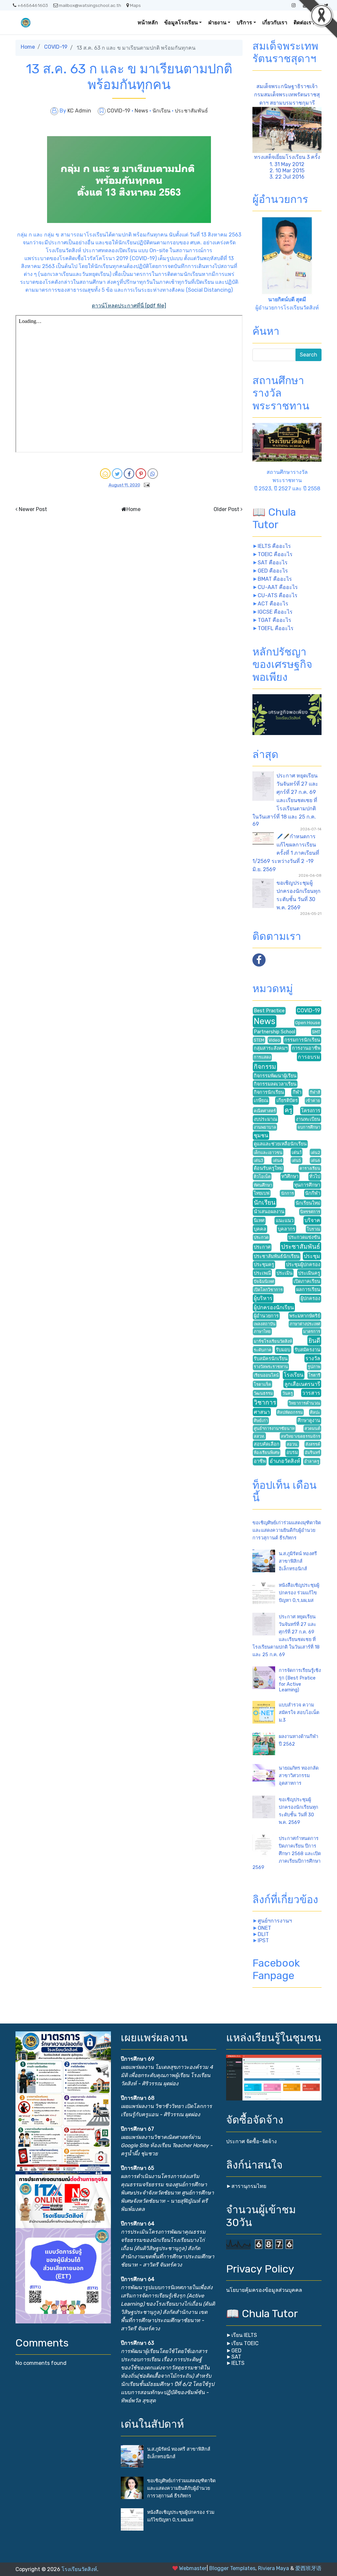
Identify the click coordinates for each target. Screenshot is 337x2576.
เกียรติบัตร (287, 1101)
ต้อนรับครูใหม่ (268, 1168)
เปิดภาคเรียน (307, 1281)
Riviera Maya (273, 2568)
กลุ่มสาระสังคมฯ (271, 1048)
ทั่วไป (315, 1177)
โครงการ (311, 1111)
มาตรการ (312, 1331)
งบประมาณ (265, 1119)
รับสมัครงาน (307, 1350)
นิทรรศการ (310, 1212)
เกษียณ (261, 1101)
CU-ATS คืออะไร (278, 595)
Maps (135, 5)
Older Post (226, 509)
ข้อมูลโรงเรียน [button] (181, 23)
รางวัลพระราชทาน (271, 1367)
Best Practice (269, 1011)
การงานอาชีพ (306, 1048)
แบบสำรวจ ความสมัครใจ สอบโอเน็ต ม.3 (299, 1713)
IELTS (238, 2363)
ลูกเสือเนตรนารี (302, 1384)
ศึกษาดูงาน (309, 1421)
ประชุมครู (264, 1265)
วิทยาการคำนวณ (304, 1403)
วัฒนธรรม (263, 1393)
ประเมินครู (309, 1273)
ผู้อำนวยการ (266, 1316)
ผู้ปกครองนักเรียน (274, 1307)
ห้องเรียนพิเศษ (267, 1452)
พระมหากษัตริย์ (305, 1316)
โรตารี (314, 1375)
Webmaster (193, 2568)
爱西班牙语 (308, 2568)
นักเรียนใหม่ (308, 1203)
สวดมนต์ (312, 1428)
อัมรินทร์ (312, 1452)
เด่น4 (278, 1160)
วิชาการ (265, 1402)
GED (236, 2351)
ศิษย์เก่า (261, 1421)
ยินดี (314, 1341)
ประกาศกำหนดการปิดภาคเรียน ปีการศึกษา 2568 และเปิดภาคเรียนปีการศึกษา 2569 (287, 1853)
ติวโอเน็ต (262, 1177)
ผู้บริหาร (263, 1298)
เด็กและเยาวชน (268, 1153)
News (142, 111)
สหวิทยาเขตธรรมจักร (300, 1436)
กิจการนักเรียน (269, 1092)
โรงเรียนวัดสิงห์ (79, 2569)
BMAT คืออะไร (275, 579)
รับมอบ (283, 1350)
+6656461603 (33, 5)
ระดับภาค (263, 1350)
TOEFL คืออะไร (276, 628)
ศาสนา (262, 1412)
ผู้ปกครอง (310, 1299)
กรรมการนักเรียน (302, 1040)
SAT (236, 2357)
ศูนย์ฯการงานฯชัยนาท (274, 1428)
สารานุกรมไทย (249, 2186)
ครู (288, 1110)
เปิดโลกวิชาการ (268, 1290)
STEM (259, 1040)
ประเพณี (262, 1273)
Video (274, 1040)
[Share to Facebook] (129, 474)
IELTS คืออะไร (274, 546)
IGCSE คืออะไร (275, 612)
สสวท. (259, 1436)
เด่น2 (315, 1153)
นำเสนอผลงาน (269, 1212)
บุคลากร (286, 1229)
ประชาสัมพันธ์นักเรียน (277, 1256)
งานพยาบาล (265, 1127)
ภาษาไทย (262, 1331)
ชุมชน (261, 1135)
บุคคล (260, 1229)
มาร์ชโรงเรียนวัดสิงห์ (273, 1341)
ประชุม (312, 1256)
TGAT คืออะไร (274, 620)
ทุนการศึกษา (307, 1185)
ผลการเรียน (308, 1290)
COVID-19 (56, 47)
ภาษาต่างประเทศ (305, 1324)
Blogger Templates (232, 2568)
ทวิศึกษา (290, 1177)
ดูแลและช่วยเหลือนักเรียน (280, 1144)
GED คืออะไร (273, 571)
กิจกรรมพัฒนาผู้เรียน (275, 1076)
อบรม (292, 1452)
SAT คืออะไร (273, 563)
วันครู (288, 1393)
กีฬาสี (315, 1092)
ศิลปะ (315, 1412)
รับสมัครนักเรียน (271, 1359)
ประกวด (261, 1237)
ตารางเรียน (310, 1168)
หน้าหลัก (148, 23)
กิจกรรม (265, 1067)
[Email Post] (145, 485)
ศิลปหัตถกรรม (290, 1412)
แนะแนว (285, 1221)
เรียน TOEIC (245, 2343)
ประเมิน (285, 1273)
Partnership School (274, 1032)
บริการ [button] (244, 23)
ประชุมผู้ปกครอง (303, 1265)
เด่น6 (315, 1160)
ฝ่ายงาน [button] (217, 23)
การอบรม (309, 1057)
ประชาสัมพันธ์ (191, 111)
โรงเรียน (294, 1375)
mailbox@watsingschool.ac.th (90, 5)
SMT (316, 1032)
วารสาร (311, 1393)
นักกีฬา (313, 1193)
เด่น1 (297, 1153)
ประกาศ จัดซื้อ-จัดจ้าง (251, 2141)
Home (28, 47)
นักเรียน (162, 111)
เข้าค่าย (313, 1101)
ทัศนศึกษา (263, 1185)
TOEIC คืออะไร (275, 554)
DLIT (263, 1934)
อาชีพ (260, 1461)
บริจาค (312, 1220)
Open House (308, 1023)
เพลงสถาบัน (265, 1324)
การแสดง (262, 1057)
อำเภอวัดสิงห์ (285, 1461)
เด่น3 (259, 1160)
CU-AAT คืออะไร (278, 587)
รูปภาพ (314, 1367)
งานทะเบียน (308, 1119)
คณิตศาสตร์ (265, 1111)
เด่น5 (296, 1160)
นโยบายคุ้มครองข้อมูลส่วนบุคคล (264, 2290)
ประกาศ (262, 1247)
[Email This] (105, 474)
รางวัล (313, 1358)
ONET (264, 1928)
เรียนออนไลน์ (266, 1375)
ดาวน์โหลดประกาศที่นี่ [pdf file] (129, 306)
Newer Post (33, 509)
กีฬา (297, 1092)
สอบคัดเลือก (267, 1444)
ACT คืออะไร (273, 604)
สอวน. (292, 1444)
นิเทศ (259, 1221)
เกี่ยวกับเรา (275, 23)
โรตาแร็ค (262, 1384)
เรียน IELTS (244, 2335)
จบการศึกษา (309, 1127)
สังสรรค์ (313, 1444)
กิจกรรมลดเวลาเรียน (275, 1084)
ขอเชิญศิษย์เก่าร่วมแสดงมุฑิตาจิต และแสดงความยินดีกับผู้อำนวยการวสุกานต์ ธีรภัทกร (287, 1530)
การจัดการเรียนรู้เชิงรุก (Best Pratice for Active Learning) (300, 1680)
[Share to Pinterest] (141, 474)
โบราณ (313, 1229)
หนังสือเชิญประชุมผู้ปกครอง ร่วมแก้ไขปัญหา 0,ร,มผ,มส (299, 1593)
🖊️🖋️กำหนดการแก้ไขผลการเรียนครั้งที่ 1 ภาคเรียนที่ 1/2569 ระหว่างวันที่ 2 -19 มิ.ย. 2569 (286, 853)
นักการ (287, 1193)
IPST (263, 1940)
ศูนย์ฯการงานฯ (275, 1921)
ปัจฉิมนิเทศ (264, 1281)
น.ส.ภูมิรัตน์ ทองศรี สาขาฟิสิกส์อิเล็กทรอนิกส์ (298, 1561)
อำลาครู (312, 1461)
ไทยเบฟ (262, 1193)
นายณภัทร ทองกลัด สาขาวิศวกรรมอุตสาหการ (299, 1776)
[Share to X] (117, 474)
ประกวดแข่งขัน (304, 1237)
